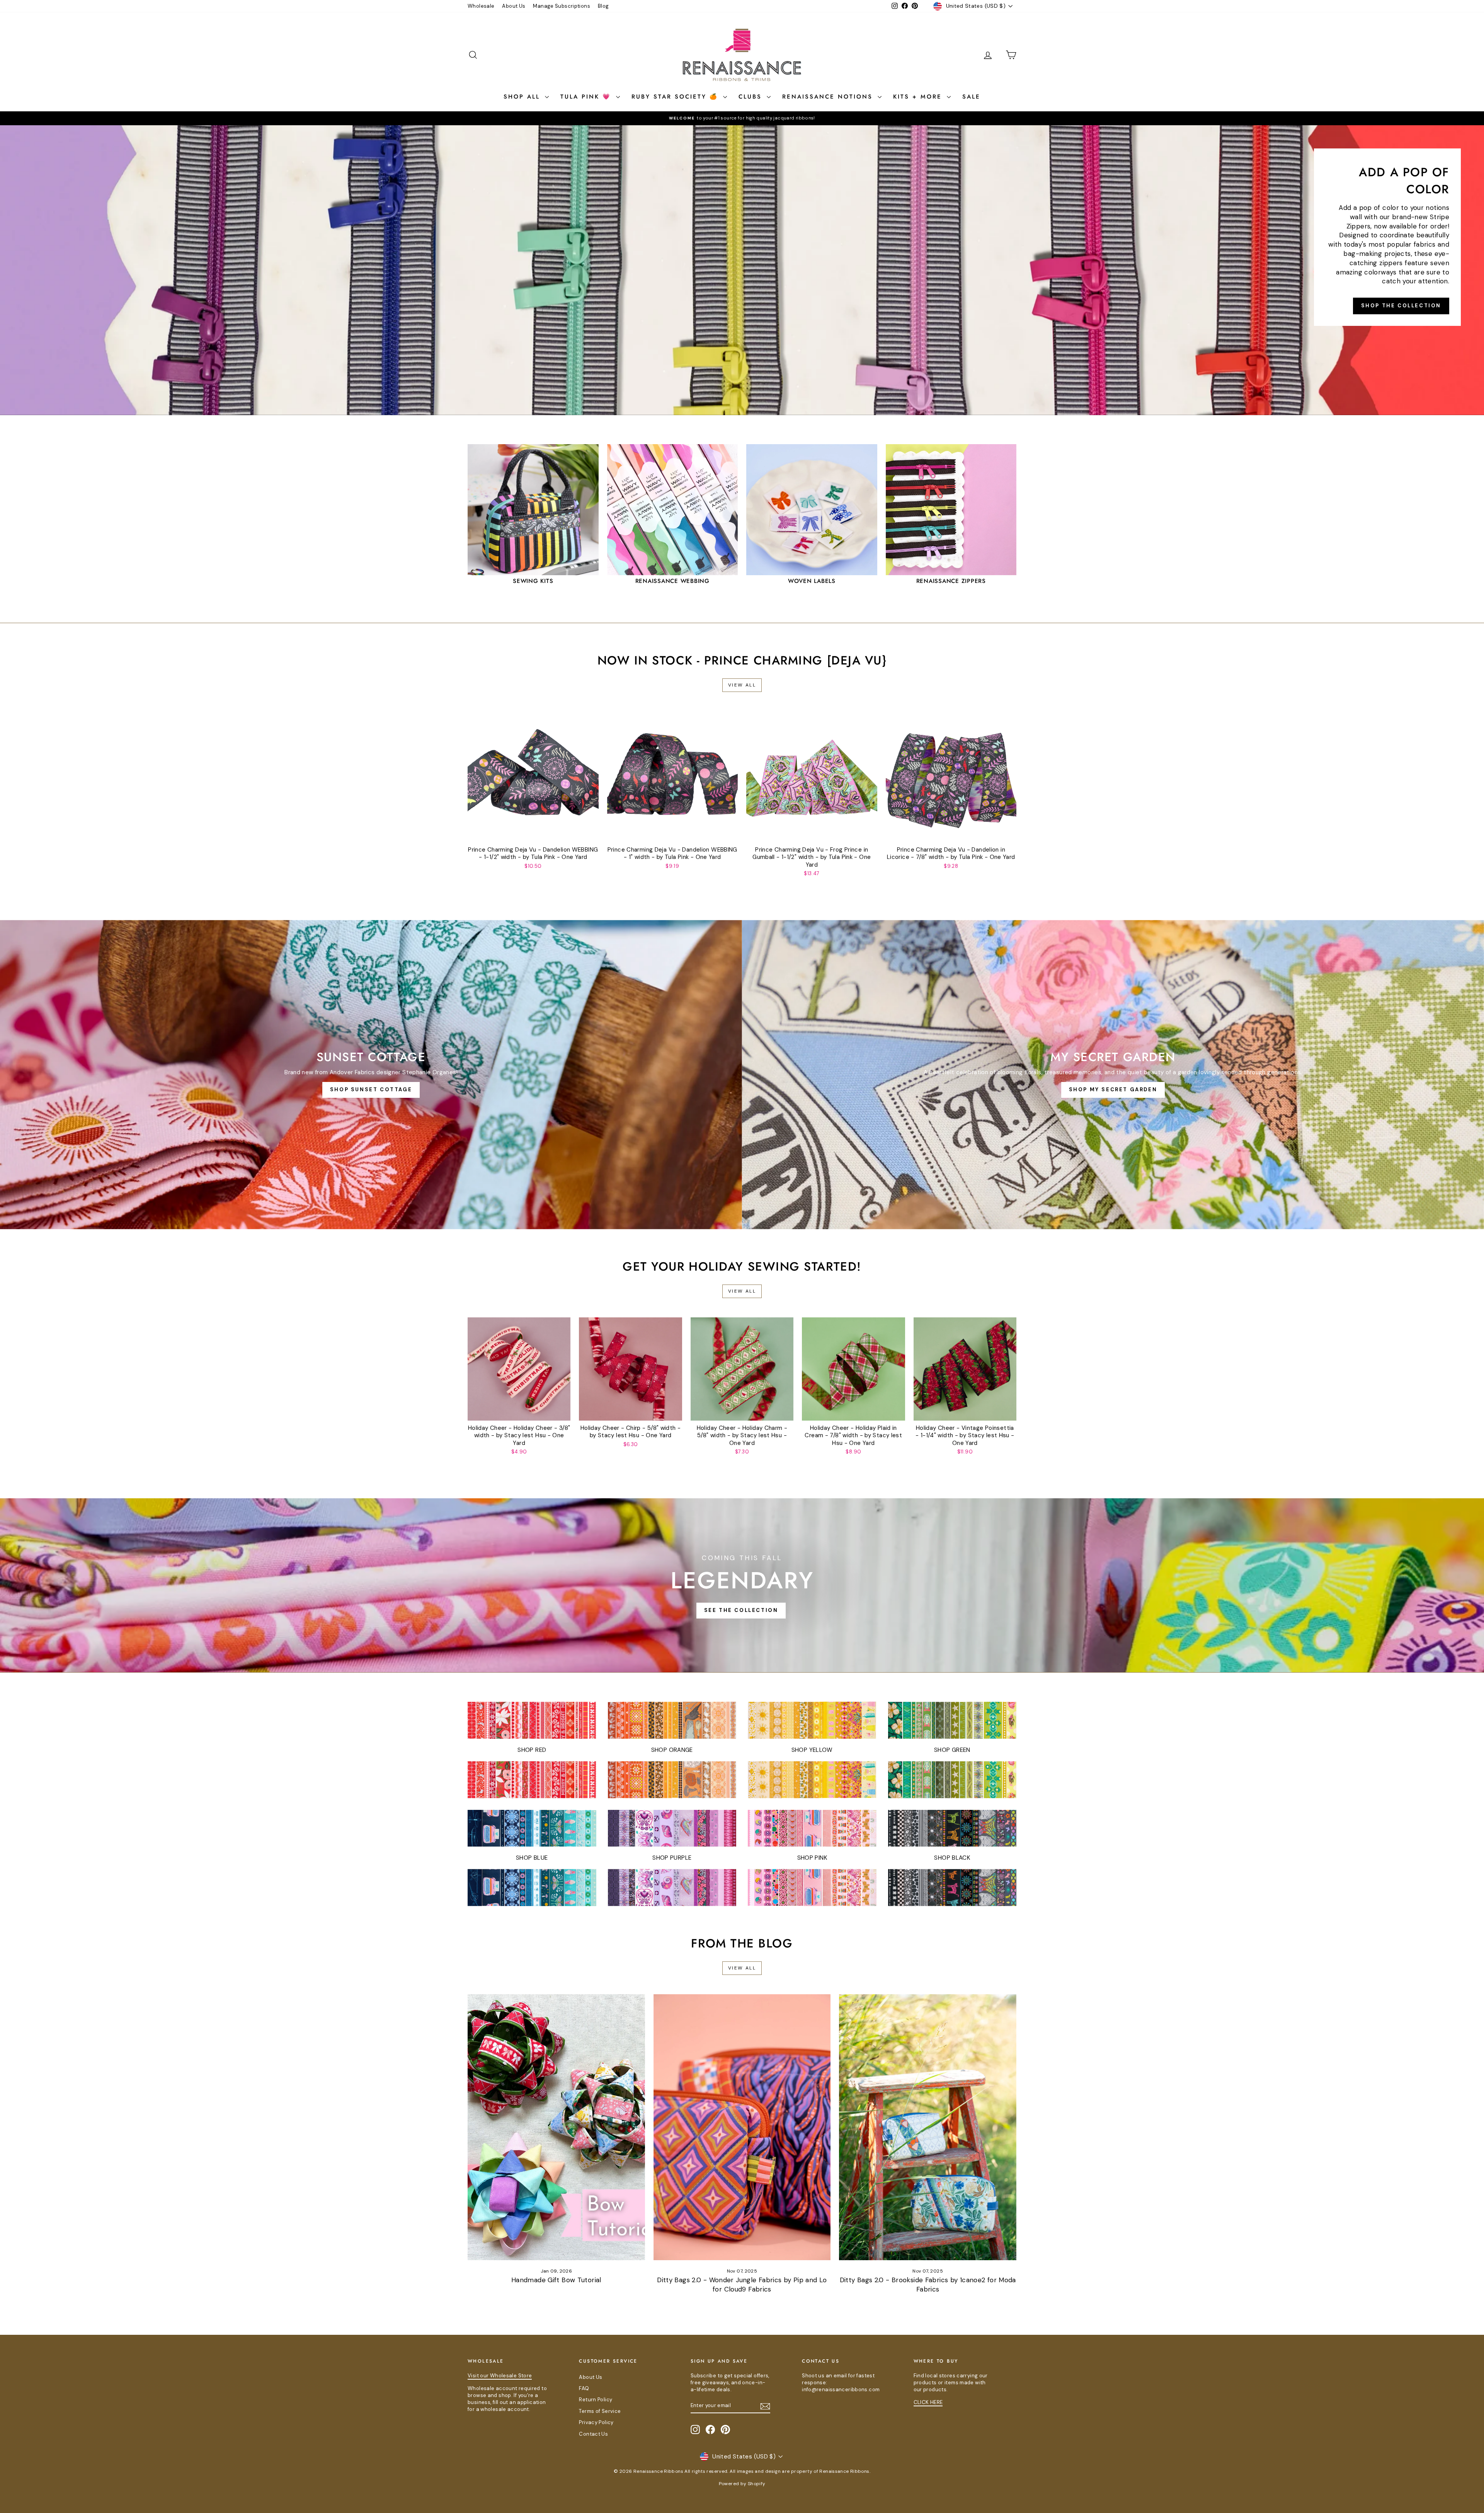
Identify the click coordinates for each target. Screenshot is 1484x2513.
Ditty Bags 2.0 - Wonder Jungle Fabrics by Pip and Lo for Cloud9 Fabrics (742, 2285)
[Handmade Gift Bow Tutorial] (556, 2127)
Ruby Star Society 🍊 (676, 97)
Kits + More (919, 97)
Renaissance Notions (829, 97)
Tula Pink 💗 (587, 97)
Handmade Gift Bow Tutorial (556, 2280)
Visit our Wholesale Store (500, 2376)
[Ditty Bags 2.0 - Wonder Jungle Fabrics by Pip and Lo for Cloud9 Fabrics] (742, 2127)
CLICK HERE (928, 2402)
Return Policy (596, 2400)
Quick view (533, 834)
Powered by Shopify (742, 2484)
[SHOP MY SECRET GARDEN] (1113, 1075)
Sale (971, 97)
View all (742, 685)
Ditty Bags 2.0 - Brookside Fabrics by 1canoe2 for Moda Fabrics (928, 2285)
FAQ (584, 2388)
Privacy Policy (596, 2422)
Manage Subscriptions (562, 6)
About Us (514, 6)
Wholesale (481, 6)
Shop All (523, 97)
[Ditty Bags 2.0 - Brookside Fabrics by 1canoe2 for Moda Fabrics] (928, 2127)
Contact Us (593, 2434)
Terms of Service (600, 2411)
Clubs (752, 97)
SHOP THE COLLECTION (1401, 306)
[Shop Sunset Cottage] (371, 1075)
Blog (603, 6)
